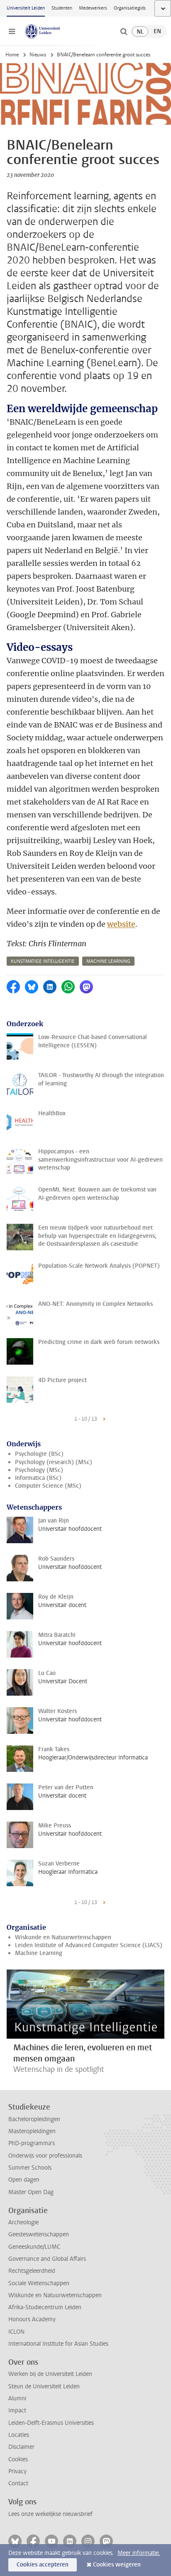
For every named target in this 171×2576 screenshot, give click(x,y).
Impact (17, 2410)
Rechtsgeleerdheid (32, 2271)
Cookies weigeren (117, 2565)
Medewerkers (93, 8)
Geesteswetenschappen (39, 2234)
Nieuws (38, 55)
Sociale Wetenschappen (39, 2283)
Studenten (62, 8)
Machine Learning (39, 1953)
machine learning (108, 961)
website (121, 924)
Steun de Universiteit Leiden (44, 2386)
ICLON (16, 2332)
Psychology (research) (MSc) (54, 1462)
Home (12, 55)
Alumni (17, 2398)
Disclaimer (21, 2447)
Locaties (19, 2435)
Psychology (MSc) (39, 1470)
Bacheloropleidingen (34, 2119)
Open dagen (24, 2180)
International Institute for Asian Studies (58, 2344)
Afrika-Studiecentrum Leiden (45, 2307)
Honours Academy (32, 2319)
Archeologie (23, 2222)
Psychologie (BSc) (39, 1454)
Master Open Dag (31, 2192)
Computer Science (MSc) (48, 1486)
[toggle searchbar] (124, 31)
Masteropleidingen (32, 2131)
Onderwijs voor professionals (45, 2156)
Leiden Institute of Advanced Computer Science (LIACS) (89, 1945)
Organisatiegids (130, 8)
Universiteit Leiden (26, 8)
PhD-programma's (32, 2143)
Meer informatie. (139, 2553)
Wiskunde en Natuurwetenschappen (63, 1937)
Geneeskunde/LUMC (34, 2247)
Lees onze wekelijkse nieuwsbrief (50, 2514)
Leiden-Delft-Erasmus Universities (51, 2423)
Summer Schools (30, 2168)
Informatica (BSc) (38, 1478)
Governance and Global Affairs (47, 2259)
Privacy (17, 2471)
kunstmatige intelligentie (43, 961)
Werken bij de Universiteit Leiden (50, 2374)
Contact (18, 2483)
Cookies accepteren (43, 2565)
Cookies (18, 2459)
